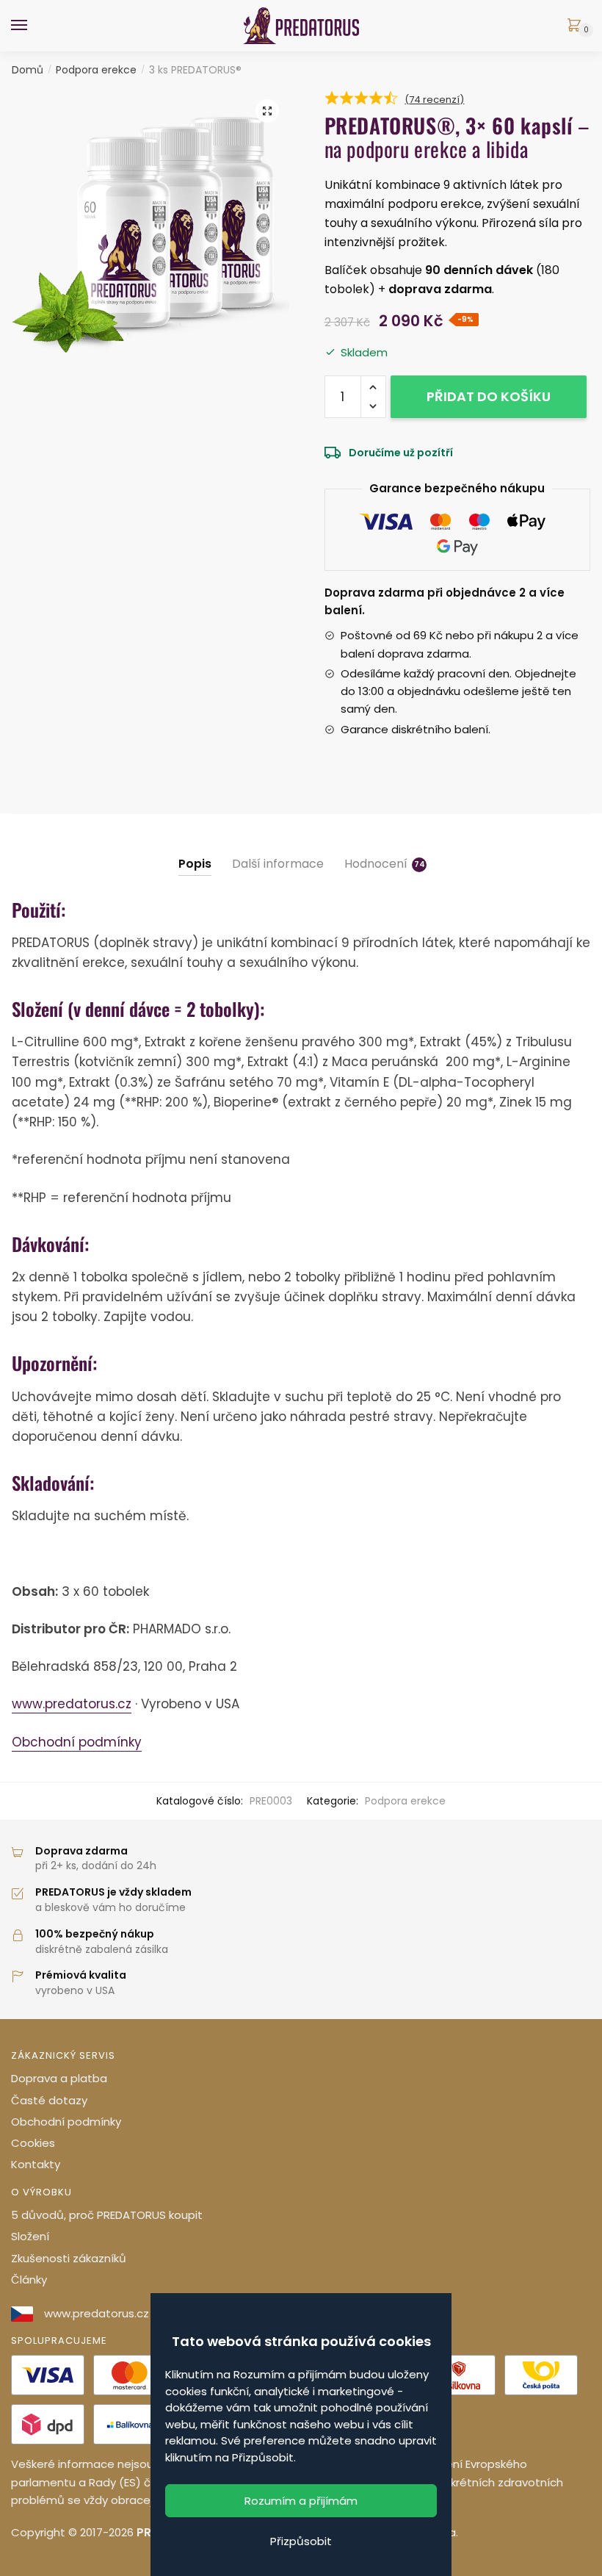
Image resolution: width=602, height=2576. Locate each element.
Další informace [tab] (278, 864)
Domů (28, 70)
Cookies (33, 2143)
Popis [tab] (195, 864)
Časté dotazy (49, 2100)
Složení (30, 2236)
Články (29, 2280)
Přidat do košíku (489, 396)
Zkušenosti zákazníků (69, 2258)
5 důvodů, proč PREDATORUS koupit (107, 2215)
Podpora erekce (96, 70)
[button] (267, 111)
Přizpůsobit (301, 2541)
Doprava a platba (59, 2078)
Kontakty (36, 2164)
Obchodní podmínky (77, 1742)
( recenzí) (434, 100)
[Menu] (33, 26)
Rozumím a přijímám (301, 2501)
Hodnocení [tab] (376, 864)
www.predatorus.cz (72, 1704)
